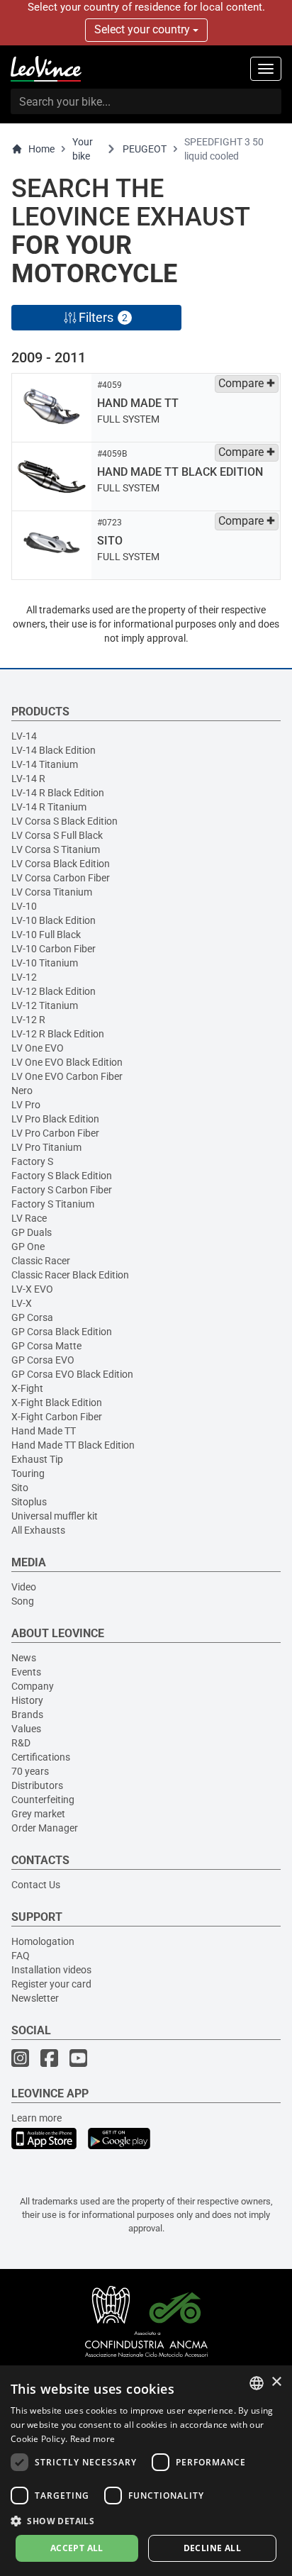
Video (24, 1587)
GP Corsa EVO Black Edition (72, 1374)
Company (33, 1686)
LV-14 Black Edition (54, 750)
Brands (27, 1714)
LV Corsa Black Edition (61, 864)
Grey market (38, 1814)
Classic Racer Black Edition (70, 1275)
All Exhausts (38, 1530)
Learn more (36, 2118)
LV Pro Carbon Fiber (55, 1133)
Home (41, 149)
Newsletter (35, 1998)
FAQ (21, 1956)
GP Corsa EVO (43, 1360)
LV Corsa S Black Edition (64, 821)
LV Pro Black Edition (55, 1119)
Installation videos (51, 1970)
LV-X (22, 1303)
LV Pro (26, 1105)
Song (23, 1601)
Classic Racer (41, 1261)
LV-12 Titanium (45, 1005)
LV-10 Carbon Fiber (54, 949)
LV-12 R (28, 1020)
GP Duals (32, 1232)
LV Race (29, 1218)
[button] (146, 2520)
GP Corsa (32, 1317)
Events (26, 1672)
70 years (30, 1771)
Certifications (41, 1757)
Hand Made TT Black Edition (73, 1445)
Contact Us (36, 1885)
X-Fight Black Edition (57, 1403)
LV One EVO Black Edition (67, 1062)
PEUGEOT (145, 149)
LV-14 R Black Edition (58, 793)
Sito (20, 1488)
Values (26, 1729)
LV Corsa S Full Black (57, 835)
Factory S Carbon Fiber (62, 1190)
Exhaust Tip (37, 1459)
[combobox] (257, 2383)
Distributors (37, 1785)
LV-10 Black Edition (54, 920)
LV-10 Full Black (46, 935)
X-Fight (27, 1388)
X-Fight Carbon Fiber (57, 1417)
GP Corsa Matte (46, 1346)
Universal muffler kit (55, 1516)
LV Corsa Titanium (52, 892)
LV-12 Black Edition (54, 991)
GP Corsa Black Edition (62, 1332)
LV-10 (24, 906)
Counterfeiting (43, 1800)
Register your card (51, 1984)
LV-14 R (28, 779)
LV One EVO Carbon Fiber (67, 1076)
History (27, 1700)
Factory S (32, 1161)
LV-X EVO (32, 1289)
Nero (22, 1091)
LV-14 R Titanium (49, 807)
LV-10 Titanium (45, 963)
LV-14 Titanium (45, 764)
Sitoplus (29, 1502)
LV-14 (24, 736)
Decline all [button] (212, 2548)
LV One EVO (38, 1048)
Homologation (43, 1941)
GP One (28, 1247)
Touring (28, 1473)
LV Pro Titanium (46, 1147)
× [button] (276, 2382)
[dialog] (146, 2471)
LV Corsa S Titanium (56, 849)
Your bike (83, 149)
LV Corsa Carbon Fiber (61, 878)
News (24, 1658)
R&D (21, 1743)
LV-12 (24, 977)
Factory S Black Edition (62, 1176)
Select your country (144, 29)
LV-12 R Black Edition (58, 1034)
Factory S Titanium (53, 1204)
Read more (93, 2439)
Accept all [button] (77, 2548)
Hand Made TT (44, 1431)
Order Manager (45, 1828)
